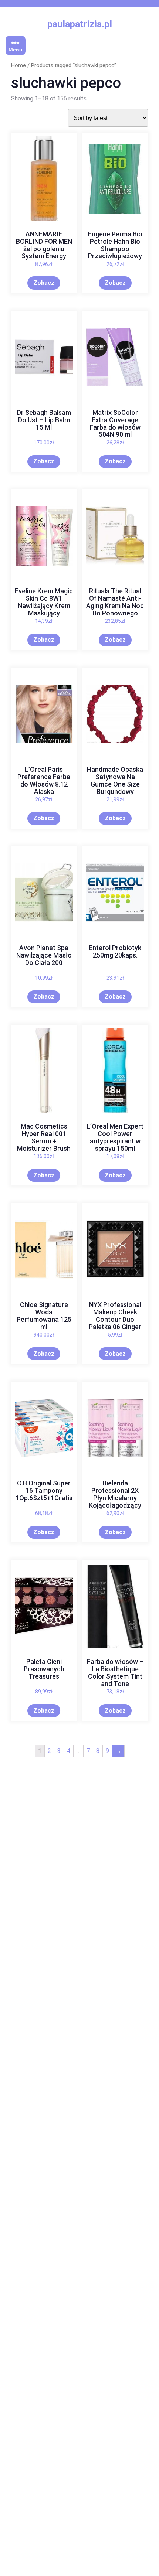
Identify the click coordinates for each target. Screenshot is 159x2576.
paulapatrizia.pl (80, 24)
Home (18, 65)
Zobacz (44, 283)
